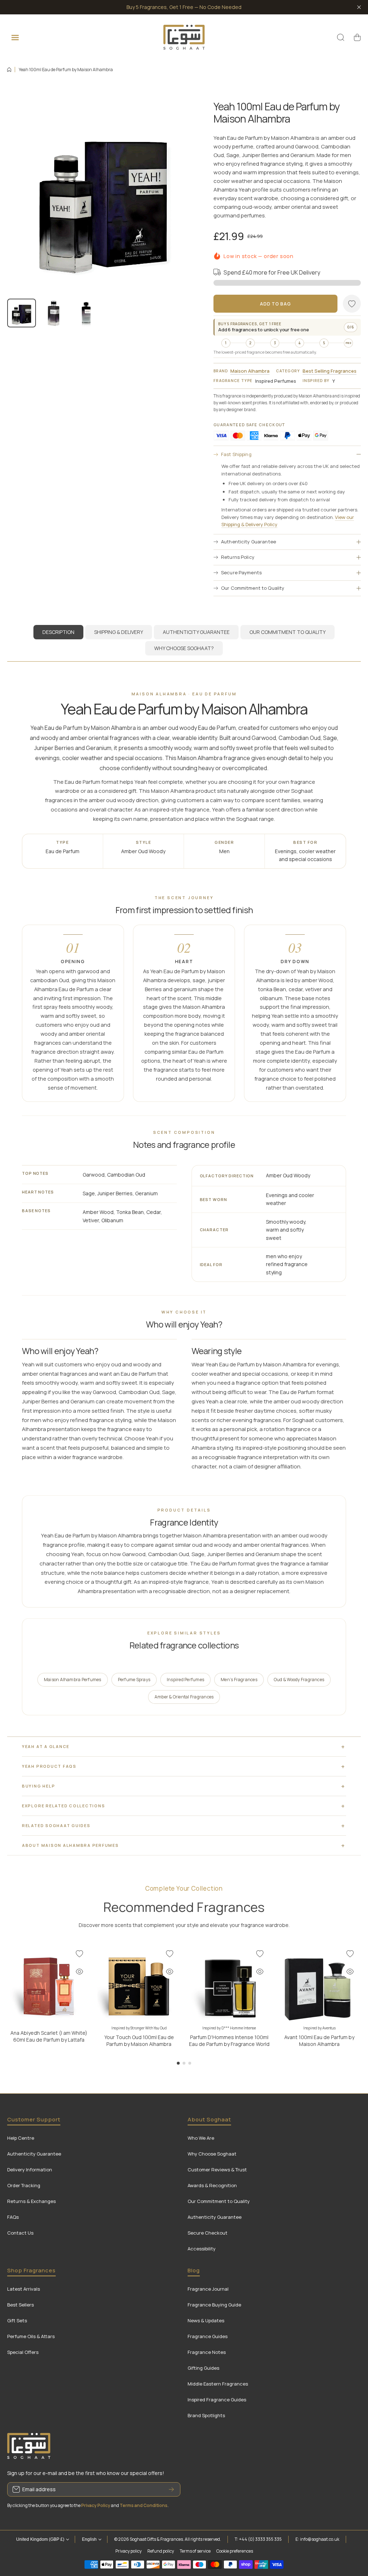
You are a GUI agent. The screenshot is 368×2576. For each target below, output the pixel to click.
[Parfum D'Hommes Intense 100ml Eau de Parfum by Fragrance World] (229, 1984)
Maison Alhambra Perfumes (73, 1680)
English (89, 2539)
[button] (357, 37)
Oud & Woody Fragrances (299, 1680)
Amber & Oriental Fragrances (184, 1697)
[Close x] (359, 7)
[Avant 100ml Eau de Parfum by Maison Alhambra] (319, 1984)
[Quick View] (79, 1972)
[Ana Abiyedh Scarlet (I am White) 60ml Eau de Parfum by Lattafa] (49, 1984)
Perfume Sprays (134, 1680)
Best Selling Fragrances (330, 371)
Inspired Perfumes (185, 1680)
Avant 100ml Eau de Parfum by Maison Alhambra (319, 2041)
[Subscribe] (171, 2489)
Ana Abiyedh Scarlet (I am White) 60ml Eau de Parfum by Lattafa (49, 2036)
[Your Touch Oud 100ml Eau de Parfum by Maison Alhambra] (139, 1984)
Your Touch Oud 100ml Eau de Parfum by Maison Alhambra (139, 2041)
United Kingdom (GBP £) (40, 2539)
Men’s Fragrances (239, 1680)
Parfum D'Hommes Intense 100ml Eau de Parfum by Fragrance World (229, 2041)
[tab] (119, 632)
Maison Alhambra (250, 371)
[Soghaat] (184, 37)
